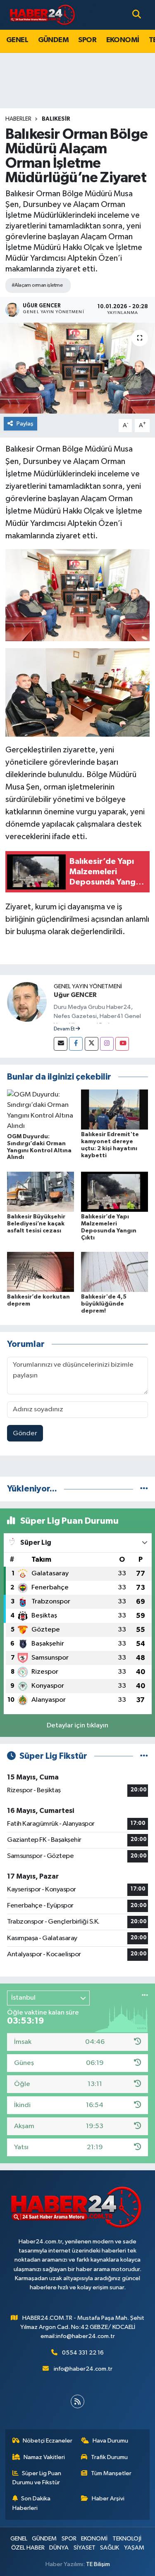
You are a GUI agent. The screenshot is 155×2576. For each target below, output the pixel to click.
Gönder (25, 1433)
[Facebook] (76, 1044)
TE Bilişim (98, 2564)
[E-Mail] (61, 1044)
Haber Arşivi (108, 2499)
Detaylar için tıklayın (77, 1726)
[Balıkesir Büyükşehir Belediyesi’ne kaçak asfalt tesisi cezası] (41, 1191)
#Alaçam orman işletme (37, 285)
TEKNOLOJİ (127, 2539)
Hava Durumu (110, 2441)
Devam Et (65, 1029)
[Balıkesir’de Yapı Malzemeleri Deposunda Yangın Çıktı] (114, 1191)
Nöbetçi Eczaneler (48, 2441)
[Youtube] (122, 1044)
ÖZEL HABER (28, 2548)
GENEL (17, 40)
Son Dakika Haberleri (32, 2503)
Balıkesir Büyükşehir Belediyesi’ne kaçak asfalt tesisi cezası (36, 1224)
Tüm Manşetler (111, 2473)
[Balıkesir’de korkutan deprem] (41, 1271)
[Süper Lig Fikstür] (144, 1756)
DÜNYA (59, 2548)
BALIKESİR (56, 119)
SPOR (87, 40)
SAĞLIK (110, 2548)
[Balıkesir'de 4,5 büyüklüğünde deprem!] (114, 1271)
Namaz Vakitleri (44, 2457)
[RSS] (77, 2401)
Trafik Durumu (109, 2457)
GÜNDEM (53, 40)
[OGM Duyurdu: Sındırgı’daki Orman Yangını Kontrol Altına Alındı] (41, 1110)
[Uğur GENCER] (27, 1002)
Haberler (18, 119)
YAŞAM (134, 2548)
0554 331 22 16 (83, 2353)
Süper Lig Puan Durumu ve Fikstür (37, 2478)
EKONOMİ (123, 40)
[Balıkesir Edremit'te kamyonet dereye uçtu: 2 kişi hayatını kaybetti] (114, 1109)
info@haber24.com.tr (83, 2369)
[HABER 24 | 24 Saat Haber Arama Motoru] (43, 15)
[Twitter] (92, 1044)
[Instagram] (107, 1044)
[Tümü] (144, 1489)
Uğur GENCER (75, 995)
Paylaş (25, 424)
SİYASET (85, 2548)
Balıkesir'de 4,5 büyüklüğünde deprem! (104, 1304)
